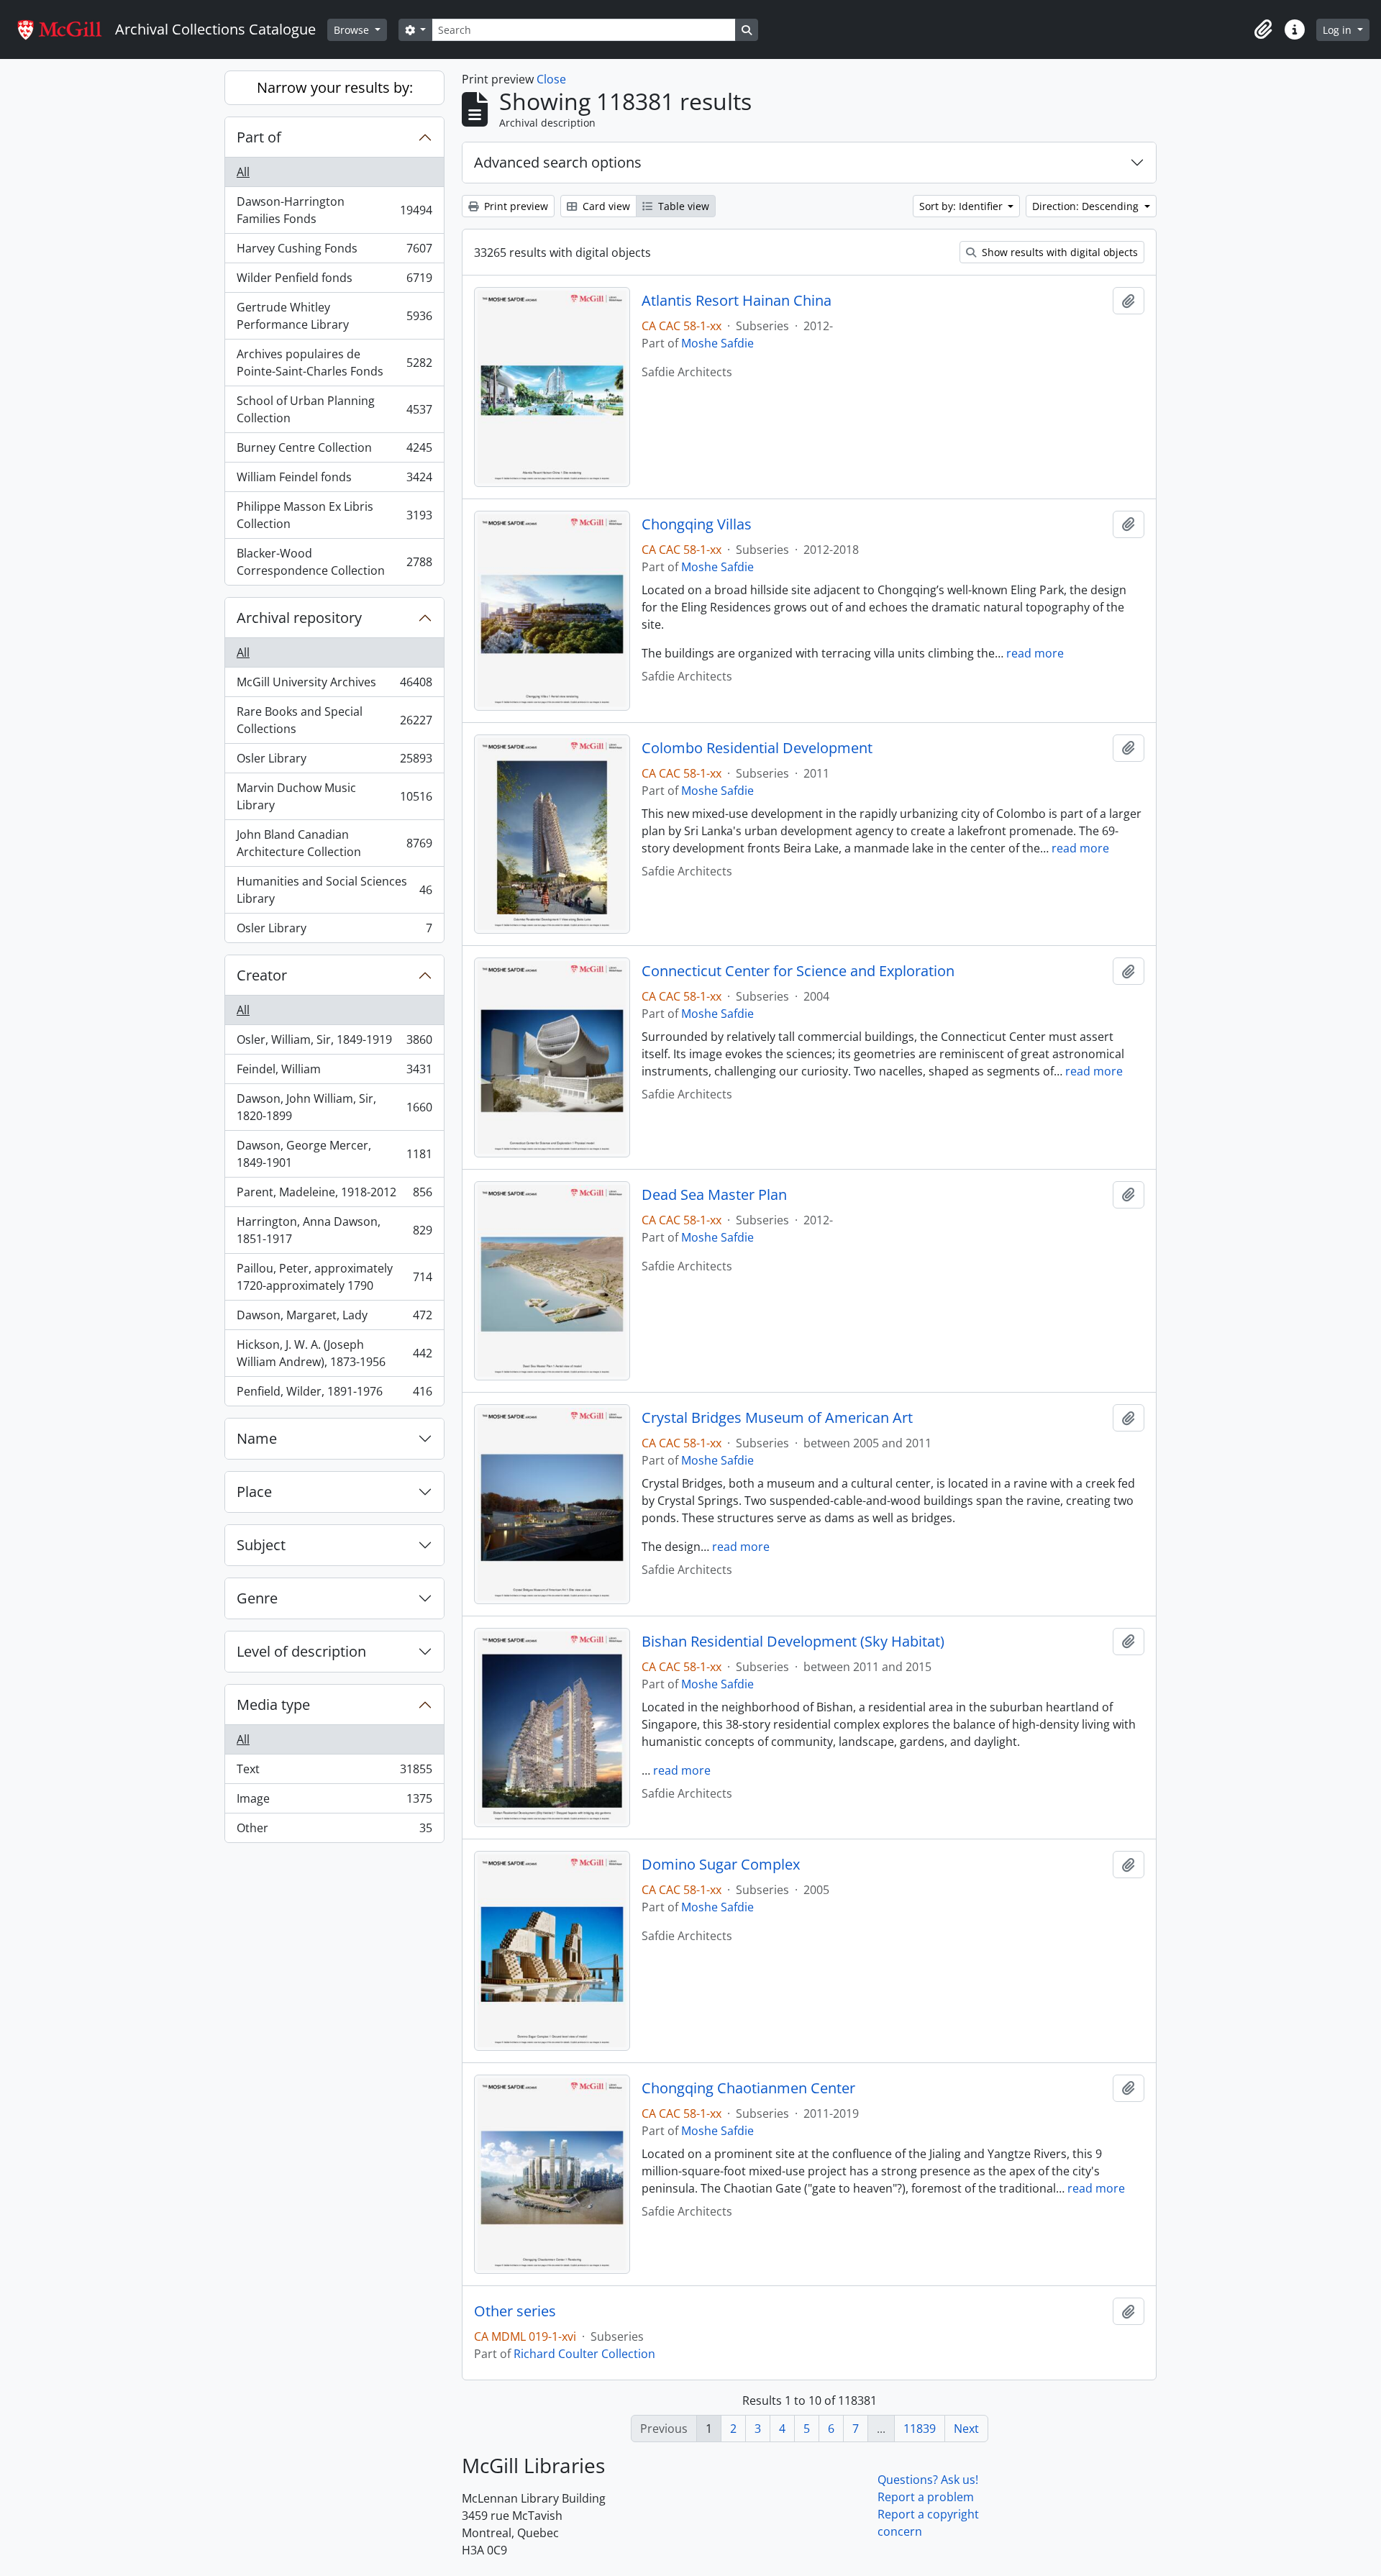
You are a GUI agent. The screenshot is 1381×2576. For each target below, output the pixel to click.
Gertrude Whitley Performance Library (334, 316)
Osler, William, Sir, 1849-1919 (334, 1043)
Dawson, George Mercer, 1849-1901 (334, 1154)
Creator (262, 975)
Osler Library (334, 762)
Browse (353, 30)
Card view (605, 206)
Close (551, 79)
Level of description (301, 1651)
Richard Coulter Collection (584, 2354)
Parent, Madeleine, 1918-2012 (334, 1196)
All (243, 172)
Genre (257, 1598)
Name (257, 1438)
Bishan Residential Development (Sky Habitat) (793, 1642)
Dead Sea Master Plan (714, 1195)
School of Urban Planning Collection (334, 409)
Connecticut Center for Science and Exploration (798, 971)
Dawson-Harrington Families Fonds (334, 210)
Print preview (515, 206)
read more (1035, 653)
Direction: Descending (1087, 206)
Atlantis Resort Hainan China (737, 301)
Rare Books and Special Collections (334, 720)
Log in (1339, 30)
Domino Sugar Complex (721, 1865)
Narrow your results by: (335, 87)
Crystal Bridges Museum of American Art (777, 1418)
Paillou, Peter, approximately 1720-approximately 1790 (334, 1277)
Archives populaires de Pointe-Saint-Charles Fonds (334, 363)
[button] (1263, 29)
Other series (515, 2311)
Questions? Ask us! (928, 2480)
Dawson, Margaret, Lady (334, 1319)
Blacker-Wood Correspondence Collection (334, 562)
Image (334, 1802)
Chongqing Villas (697, 524)
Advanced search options (558, 162)
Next (966, 2429)
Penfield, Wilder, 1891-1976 (334, 1394)
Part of (259, 137)
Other (334, 1831)
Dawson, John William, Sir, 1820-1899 (334, 1107)
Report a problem (926, 2497)
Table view (682, 206)
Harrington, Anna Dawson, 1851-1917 (334, 1230)
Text (334, 1772)
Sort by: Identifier (962, 206)
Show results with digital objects (1058, 252)
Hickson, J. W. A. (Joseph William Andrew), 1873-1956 (334, 1353)
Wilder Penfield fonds (334, 281)
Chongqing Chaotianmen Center (748, 2088)
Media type (273, 1705)
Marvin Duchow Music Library (334, 796)
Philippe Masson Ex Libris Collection (334, 515)
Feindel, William (334, 1073)
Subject (261, 1545)
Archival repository (299, 618)
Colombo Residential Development (757, 748)
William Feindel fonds (334, 481)
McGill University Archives (334, 686)
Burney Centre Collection (334, 451)
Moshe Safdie (717, 343)
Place (254, 1492)
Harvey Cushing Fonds (334, 252)
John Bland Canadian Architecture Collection (334, 843)
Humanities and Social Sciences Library (334, 890)
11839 (920, 2429)
